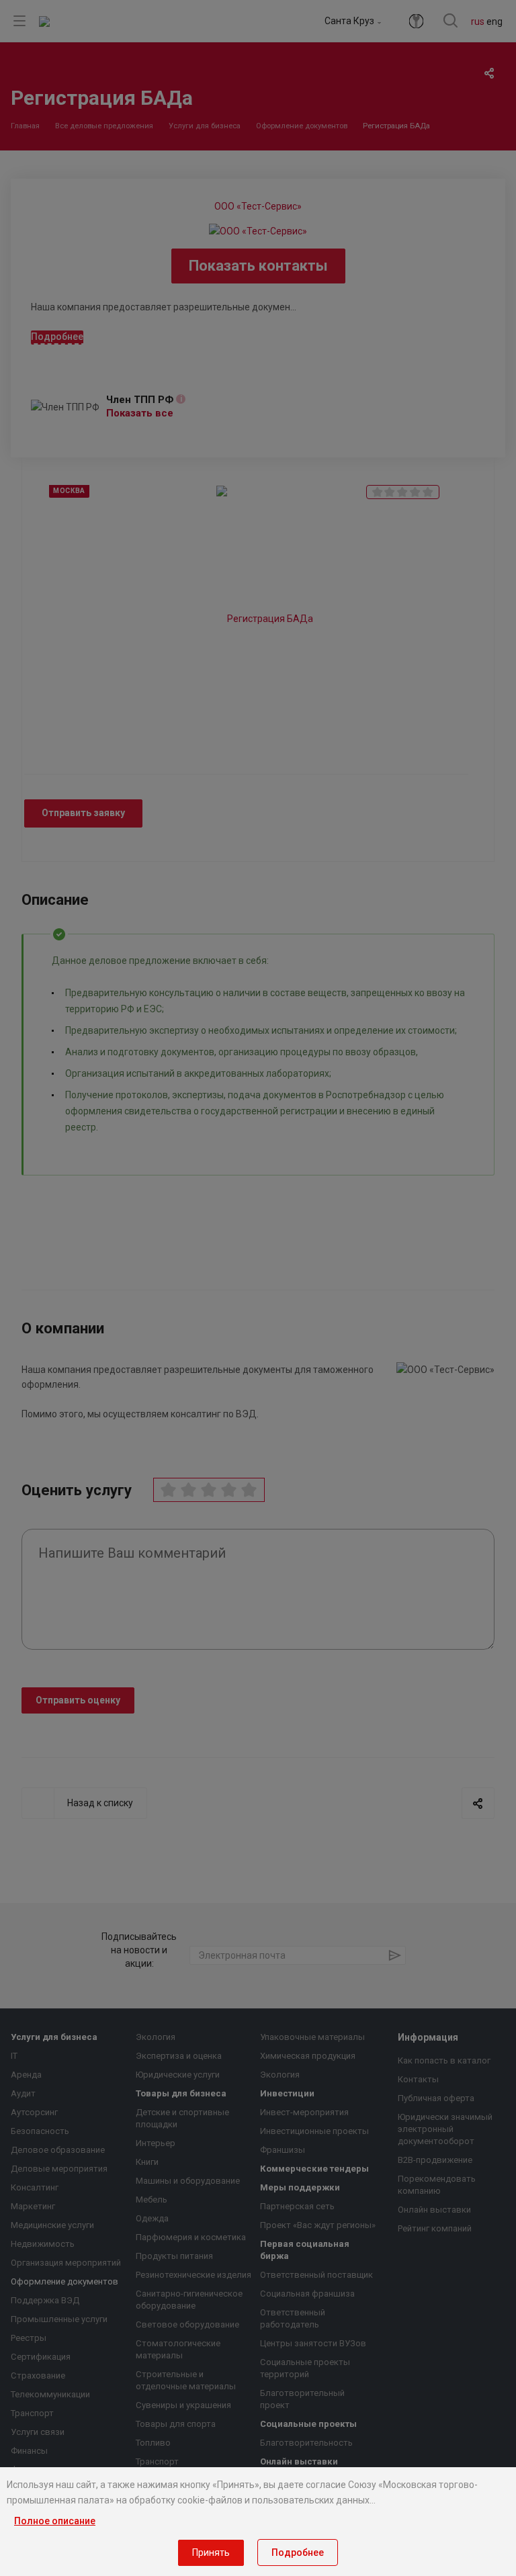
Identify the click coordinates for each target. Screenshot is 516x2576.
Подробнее (298, 2552)
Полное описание (55, 2521)
